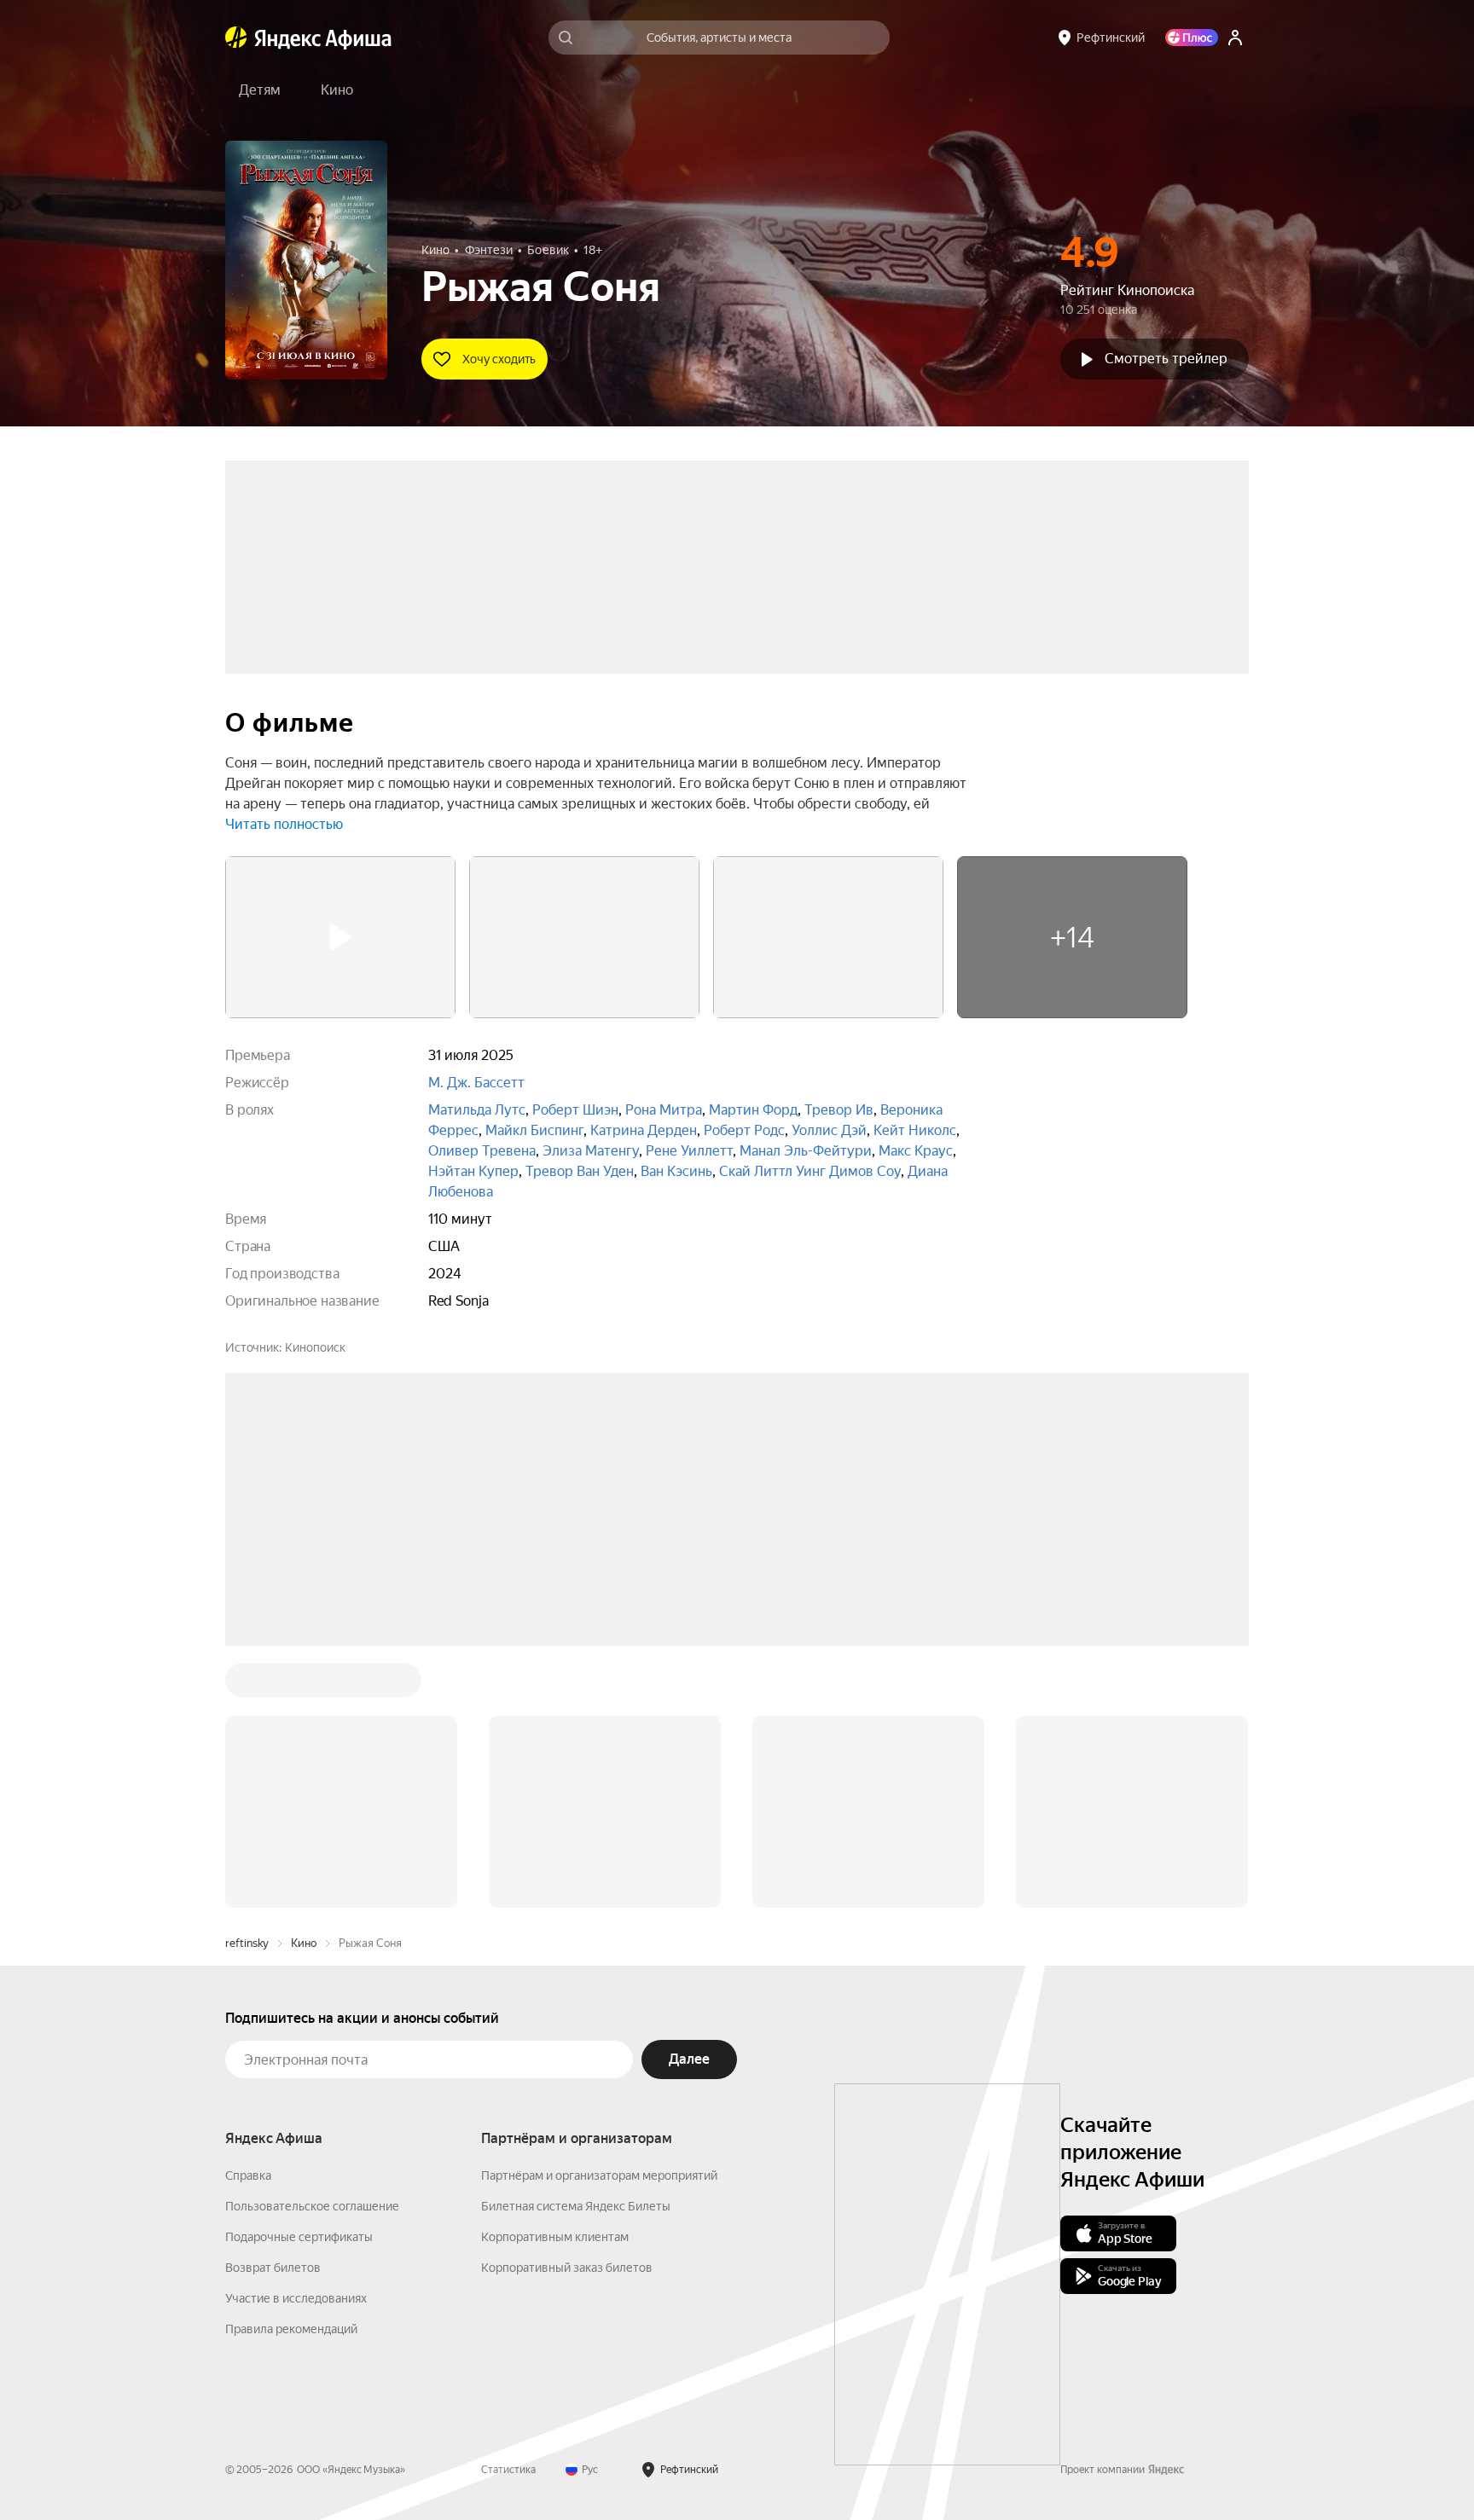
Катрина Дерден (644, 1130)
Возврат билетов (273, 2268)
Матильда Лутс (477, 1110)
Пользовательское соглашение (312, 2206)
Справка (248, 2175)
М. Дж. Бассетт (476, 1083)
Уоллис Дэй (829, 1130)
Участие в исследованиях (296, 2298)
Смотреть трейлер (1166, 359)
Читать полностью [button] (284, 824)
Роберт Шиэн (575, 1110)
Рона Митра (664, 1110)
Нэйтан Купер (473, 1171)
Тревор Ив (839, 1110)
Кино (304, 1943)
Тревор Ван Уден (580, 1171)
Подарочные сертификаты (299, 2237)
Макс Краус (916, 1151)
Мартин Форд (753, 1110)
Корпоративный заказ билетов (567, 2268)
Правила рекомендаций (291, 2329)
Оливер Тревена (482, 1151)
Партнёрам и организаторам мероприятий (599, 2175)
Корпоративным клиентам (555, 2237)
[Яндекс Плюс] (1192, 38)
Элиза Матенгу (591, 1151)
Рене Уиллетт (689, 1151)
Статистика (508, 2470)
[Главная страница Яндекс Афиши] (236, 38)
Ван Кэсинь (676, 1171)
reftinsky (247, 1943)
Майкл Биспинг (534, 1130)
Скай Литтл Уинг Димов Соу (810, 1171)
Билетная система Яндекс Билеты (576, 2206)
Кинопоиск (315, 1347)
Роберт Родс (744, 1130)
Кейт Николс (915, 1130)
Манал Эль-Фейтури (806, 1151)
